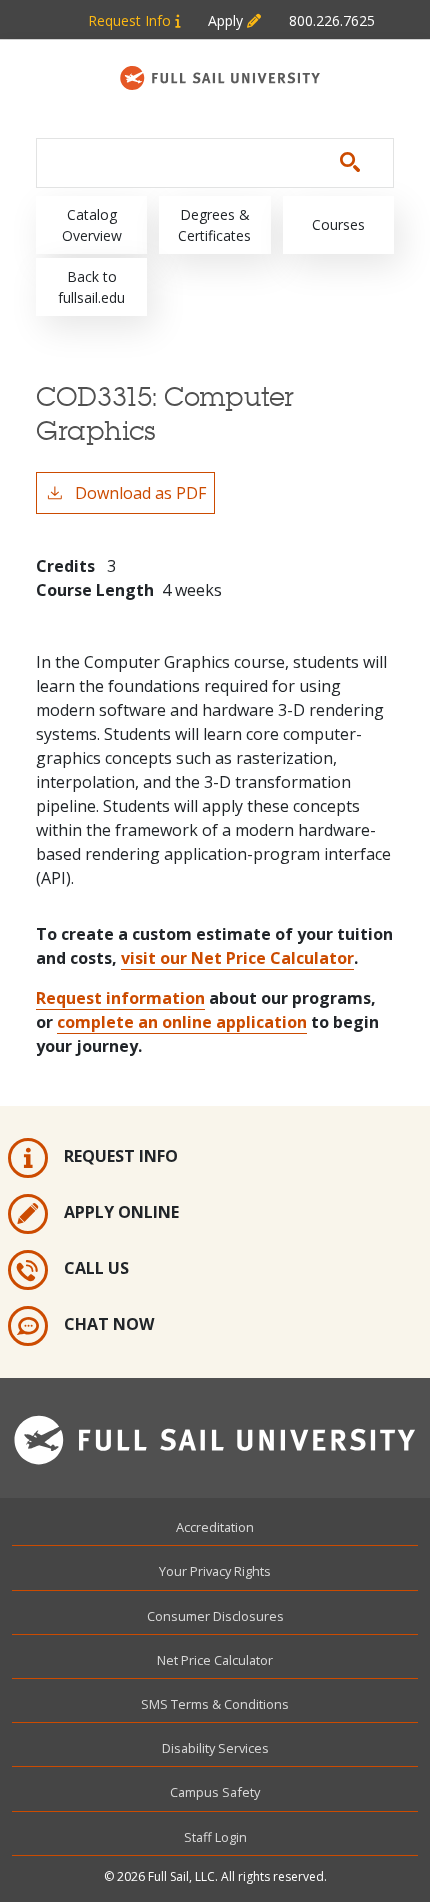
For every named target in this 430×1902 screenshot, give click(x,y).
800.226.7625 (332, 20)
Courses (338, 224)
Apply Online (121, 1212)
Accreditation (215, 1527)
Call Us (96, 1268)
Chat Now (109, 1324)
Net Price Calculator (215, 1660)
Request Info (131, 20)
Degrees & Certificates (214, 225)
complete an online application (182, 1022)
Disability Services (215, 1748)
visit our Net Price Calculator (237, 958)
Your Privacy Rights (215, 1571)
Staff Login (215, 1837)
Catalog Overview (92, 225)
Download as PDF (140, 493)
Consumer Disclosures (215, 1616)
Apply (227, 20)
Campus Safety (215, 1792)
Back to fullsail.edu (91, 287)
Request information (120, 998)
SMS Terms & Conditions (215, 1704)
